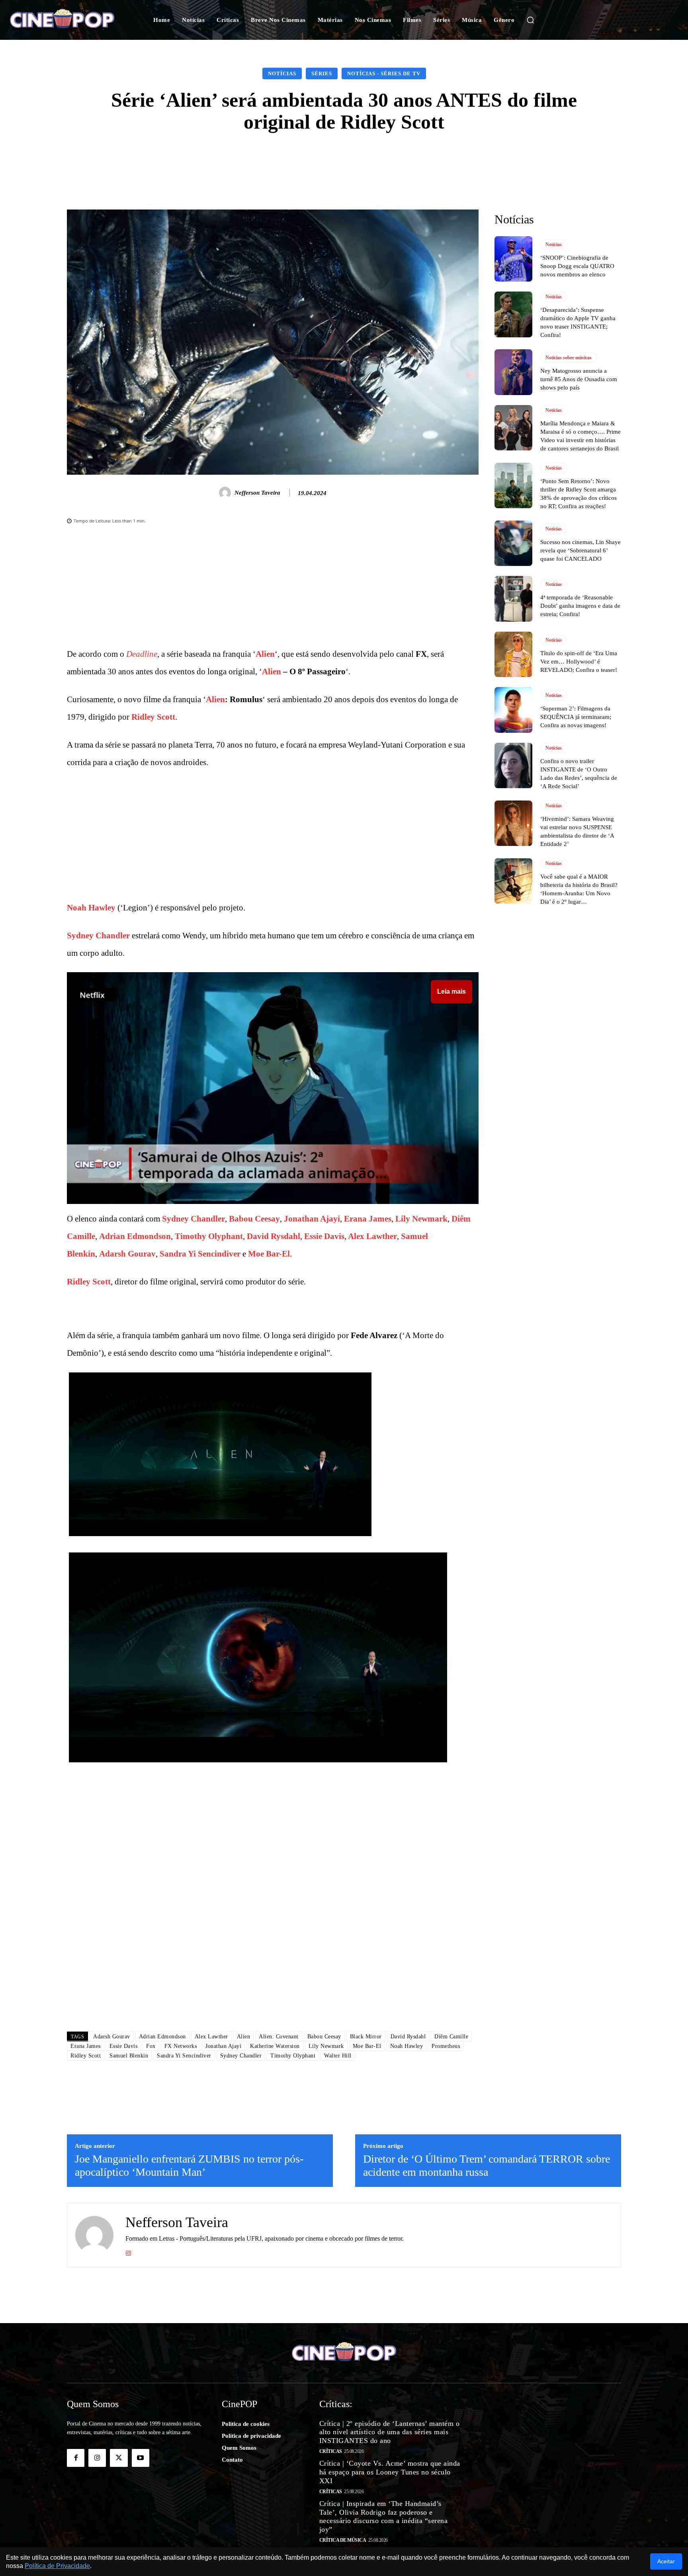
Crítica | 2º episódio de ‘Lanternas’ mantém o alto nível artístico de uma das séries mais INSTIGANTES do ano (390, 2432)
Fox (151, 2046)
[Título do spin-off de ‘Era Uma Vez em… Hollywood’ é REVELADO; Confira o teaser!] (513, 654)
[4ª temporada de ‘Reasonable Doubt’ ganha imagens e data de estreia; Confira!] (513, 599)
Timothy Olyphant (209, 1236)
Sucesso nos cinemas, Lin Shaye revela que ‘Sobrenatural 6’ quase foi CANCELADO (580, 550)
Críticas (331, 2451)
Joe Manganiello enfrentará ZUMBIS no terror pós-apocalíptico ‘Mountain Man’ (189, 2166)
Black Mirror (366, 2037)
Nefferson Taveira (257, 493)
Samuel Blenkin (129, 2056)
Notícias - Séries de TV (384, 73)
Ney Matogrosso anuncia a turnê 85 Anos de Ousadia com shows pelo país (579, 379)
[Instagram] (128, 2252)
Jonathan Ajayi (312, 1219)
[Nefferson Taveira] (226, 493)
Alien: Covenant (279, 2037)
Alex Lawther (372, 1236)
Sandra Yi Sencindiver (200, 1254)
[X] (119, 2458)
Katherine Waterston (275, 2046)
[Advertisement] (273, 589)
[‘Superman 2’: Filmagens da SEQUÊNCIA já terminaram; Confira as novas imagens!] (513, 710)
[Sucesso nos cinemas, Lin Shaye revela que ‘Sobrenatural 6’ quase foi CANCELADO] (513, 543)
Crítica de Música (343, 2540)
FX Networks (181, 2046)
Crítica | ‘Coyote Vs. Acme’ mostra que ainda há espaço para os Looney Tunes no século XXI (390, 2472)
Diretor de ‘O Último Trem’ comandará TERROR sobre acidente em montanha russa (487, 2166)
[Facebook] (76, 2458)
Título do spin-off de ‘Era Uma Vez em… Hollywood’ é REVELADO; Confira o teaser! (579, 662)
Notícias (282, 73)
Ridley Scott (153, 717)
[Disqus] (273, 1913)
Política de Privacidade (57, 2566)
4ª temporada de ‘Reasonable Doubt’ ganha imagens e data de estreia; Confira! (580, 606)
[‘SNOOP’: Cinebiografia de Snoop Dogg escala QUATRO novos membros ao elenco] (513, 259)
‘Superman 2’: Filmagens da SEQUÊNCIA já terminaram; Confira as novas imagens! (576, 717)
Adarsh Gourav (127, 1254)
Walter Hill (338, 2056)
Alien (265, 654)
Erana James (368, 1219)
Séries (322, 73)
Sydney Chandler (98, 936)
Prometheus (446, 2046)
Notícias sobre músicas (569, 358)
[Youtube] (141, 2458)
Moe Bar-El (269, 1254)
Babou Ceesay (254, 1219)
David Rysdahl (274, 1236)
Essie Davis (324, 1236)
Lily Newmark (421, 1219)
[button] (530, 20)
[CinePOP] (68, 20)
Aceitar (666, 2561)
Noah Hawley (91, 908)
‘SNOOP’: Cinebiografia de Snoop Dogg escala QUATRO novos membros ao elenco (577, 266)
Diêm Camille (451, 2037)
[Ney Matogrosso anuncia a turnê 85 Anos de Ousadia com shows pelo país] (513, 372)
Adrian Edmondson (135, 1236)
